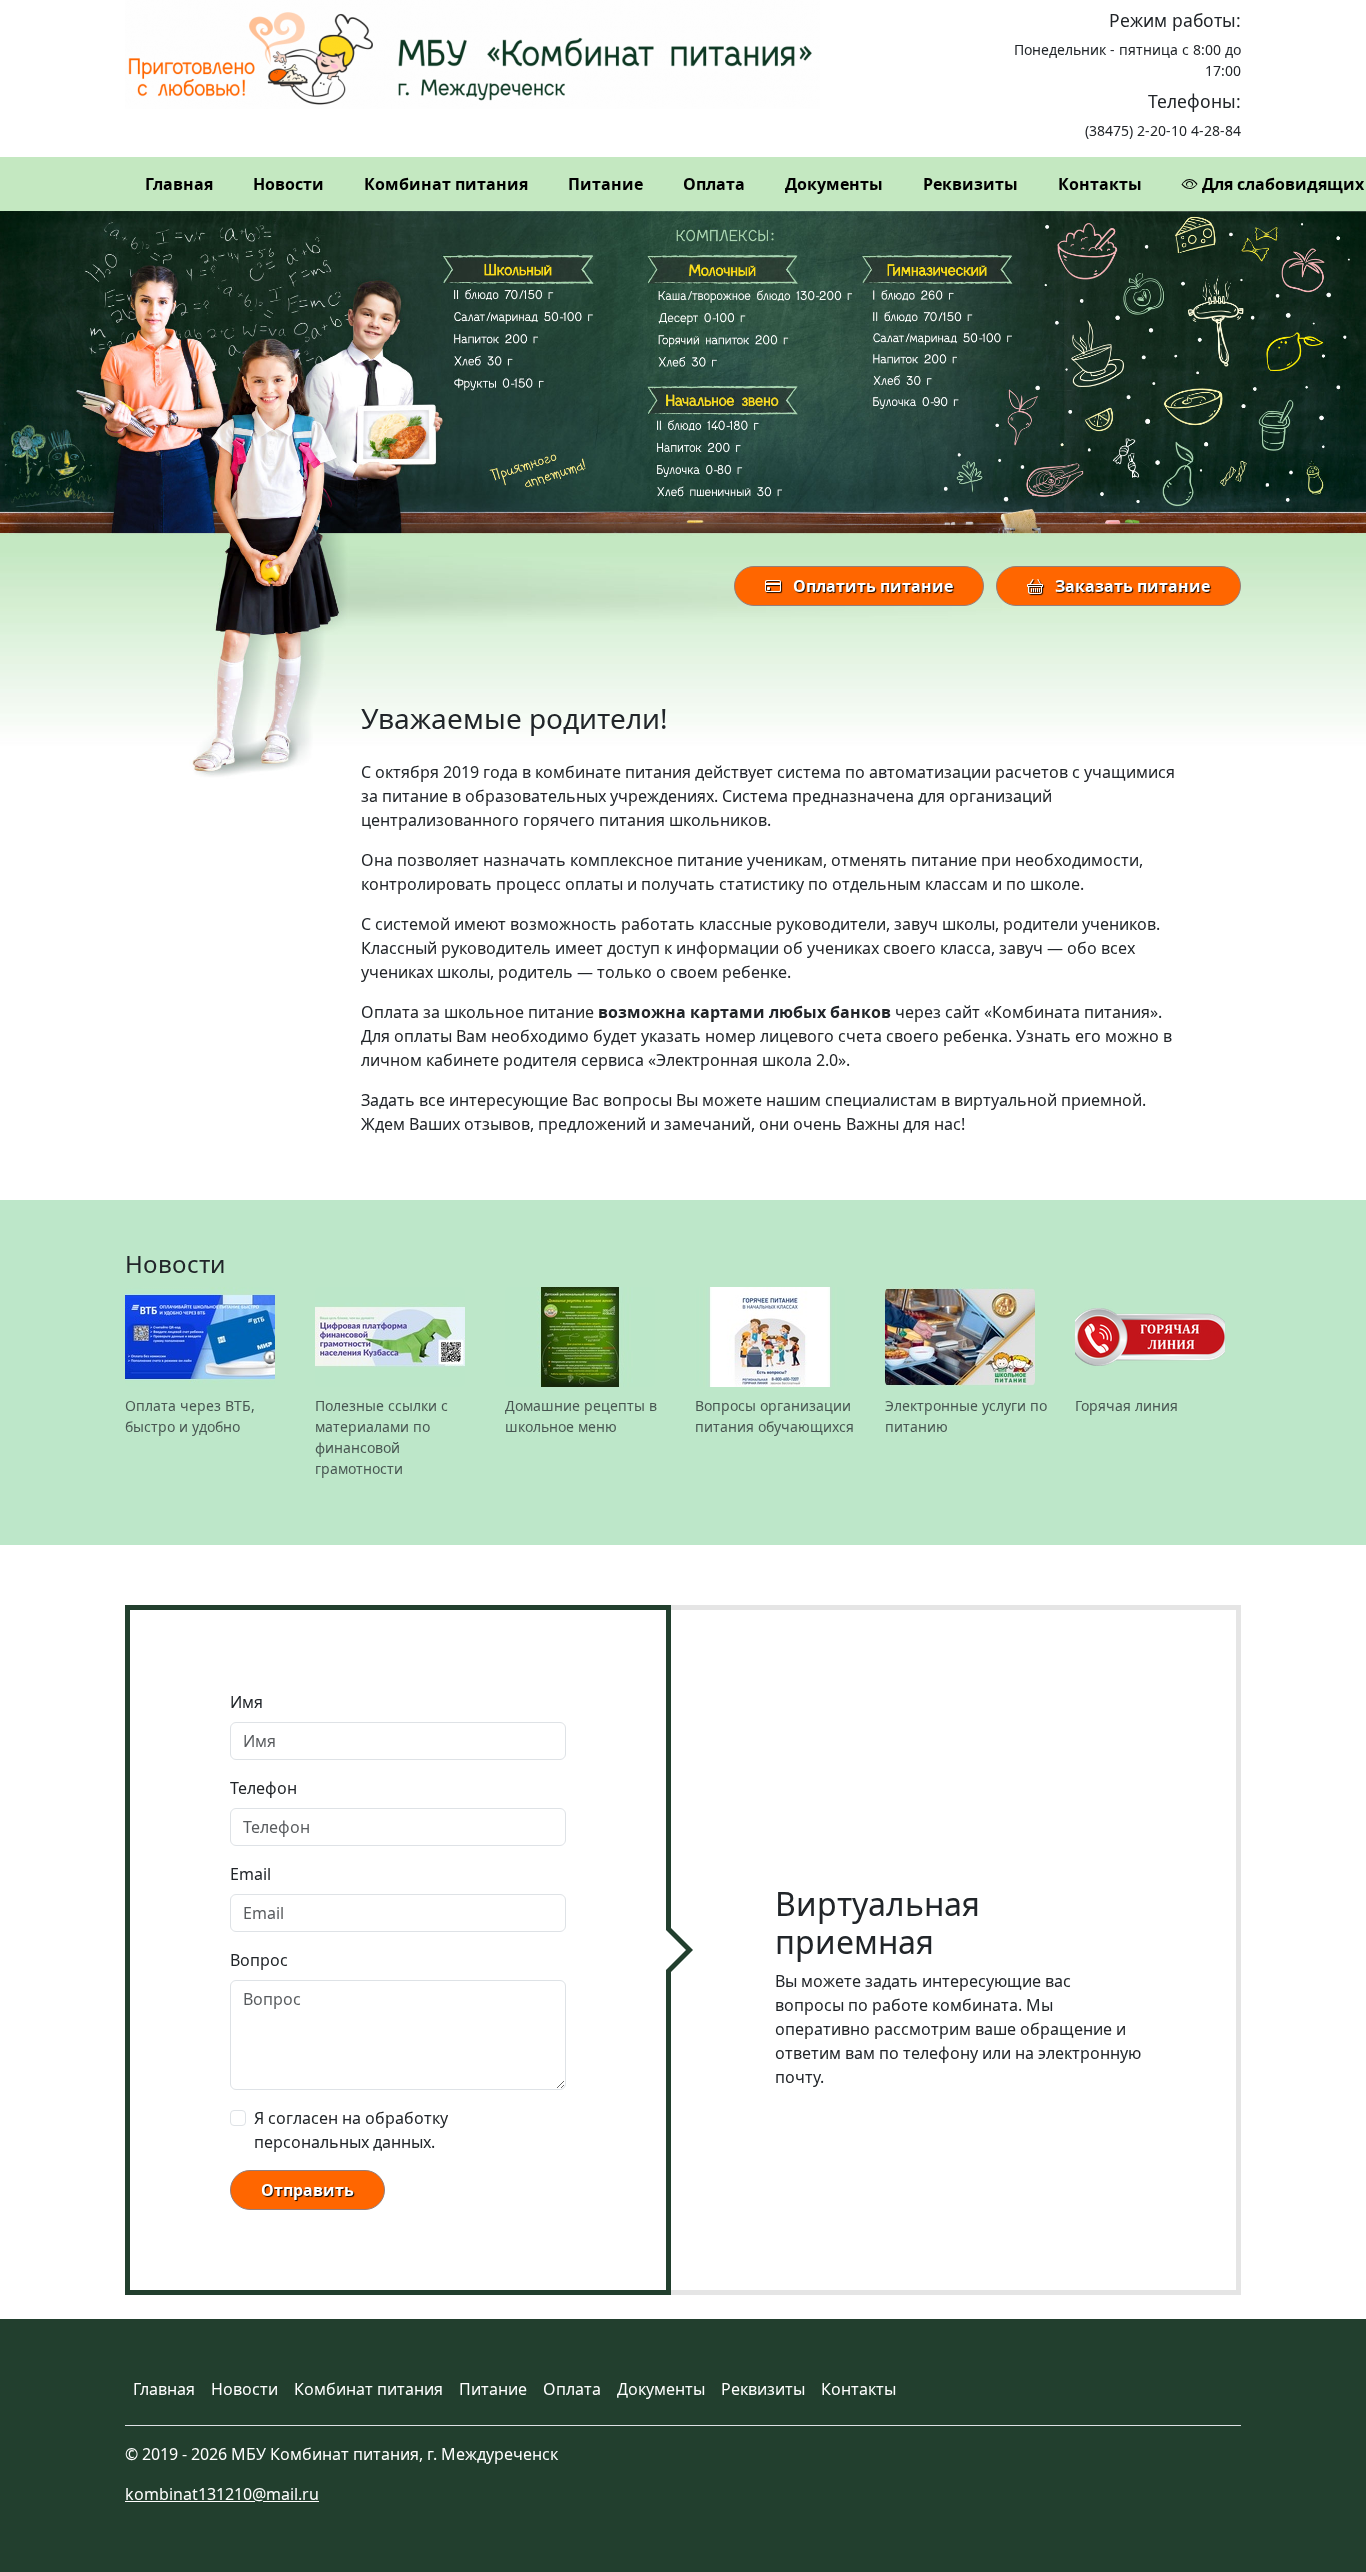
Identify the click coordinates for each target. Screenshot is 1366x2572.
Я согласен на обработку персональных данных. (351, 2130)
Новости (288, 184)
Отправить (307, 2190)
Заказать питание (1130, 586)
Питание (605, 184)
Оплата (714, 184)
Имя (246, 1702)
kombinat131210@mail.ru (222, 2494)
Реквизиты (970, 184)
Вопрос (259, 1960)
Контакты (1100, 184)
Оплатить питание (871, 586)
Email (250, 1874)
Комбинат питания (446, 184)
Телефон (263, 1788)
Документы (834, 184)
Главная (179, 184)
